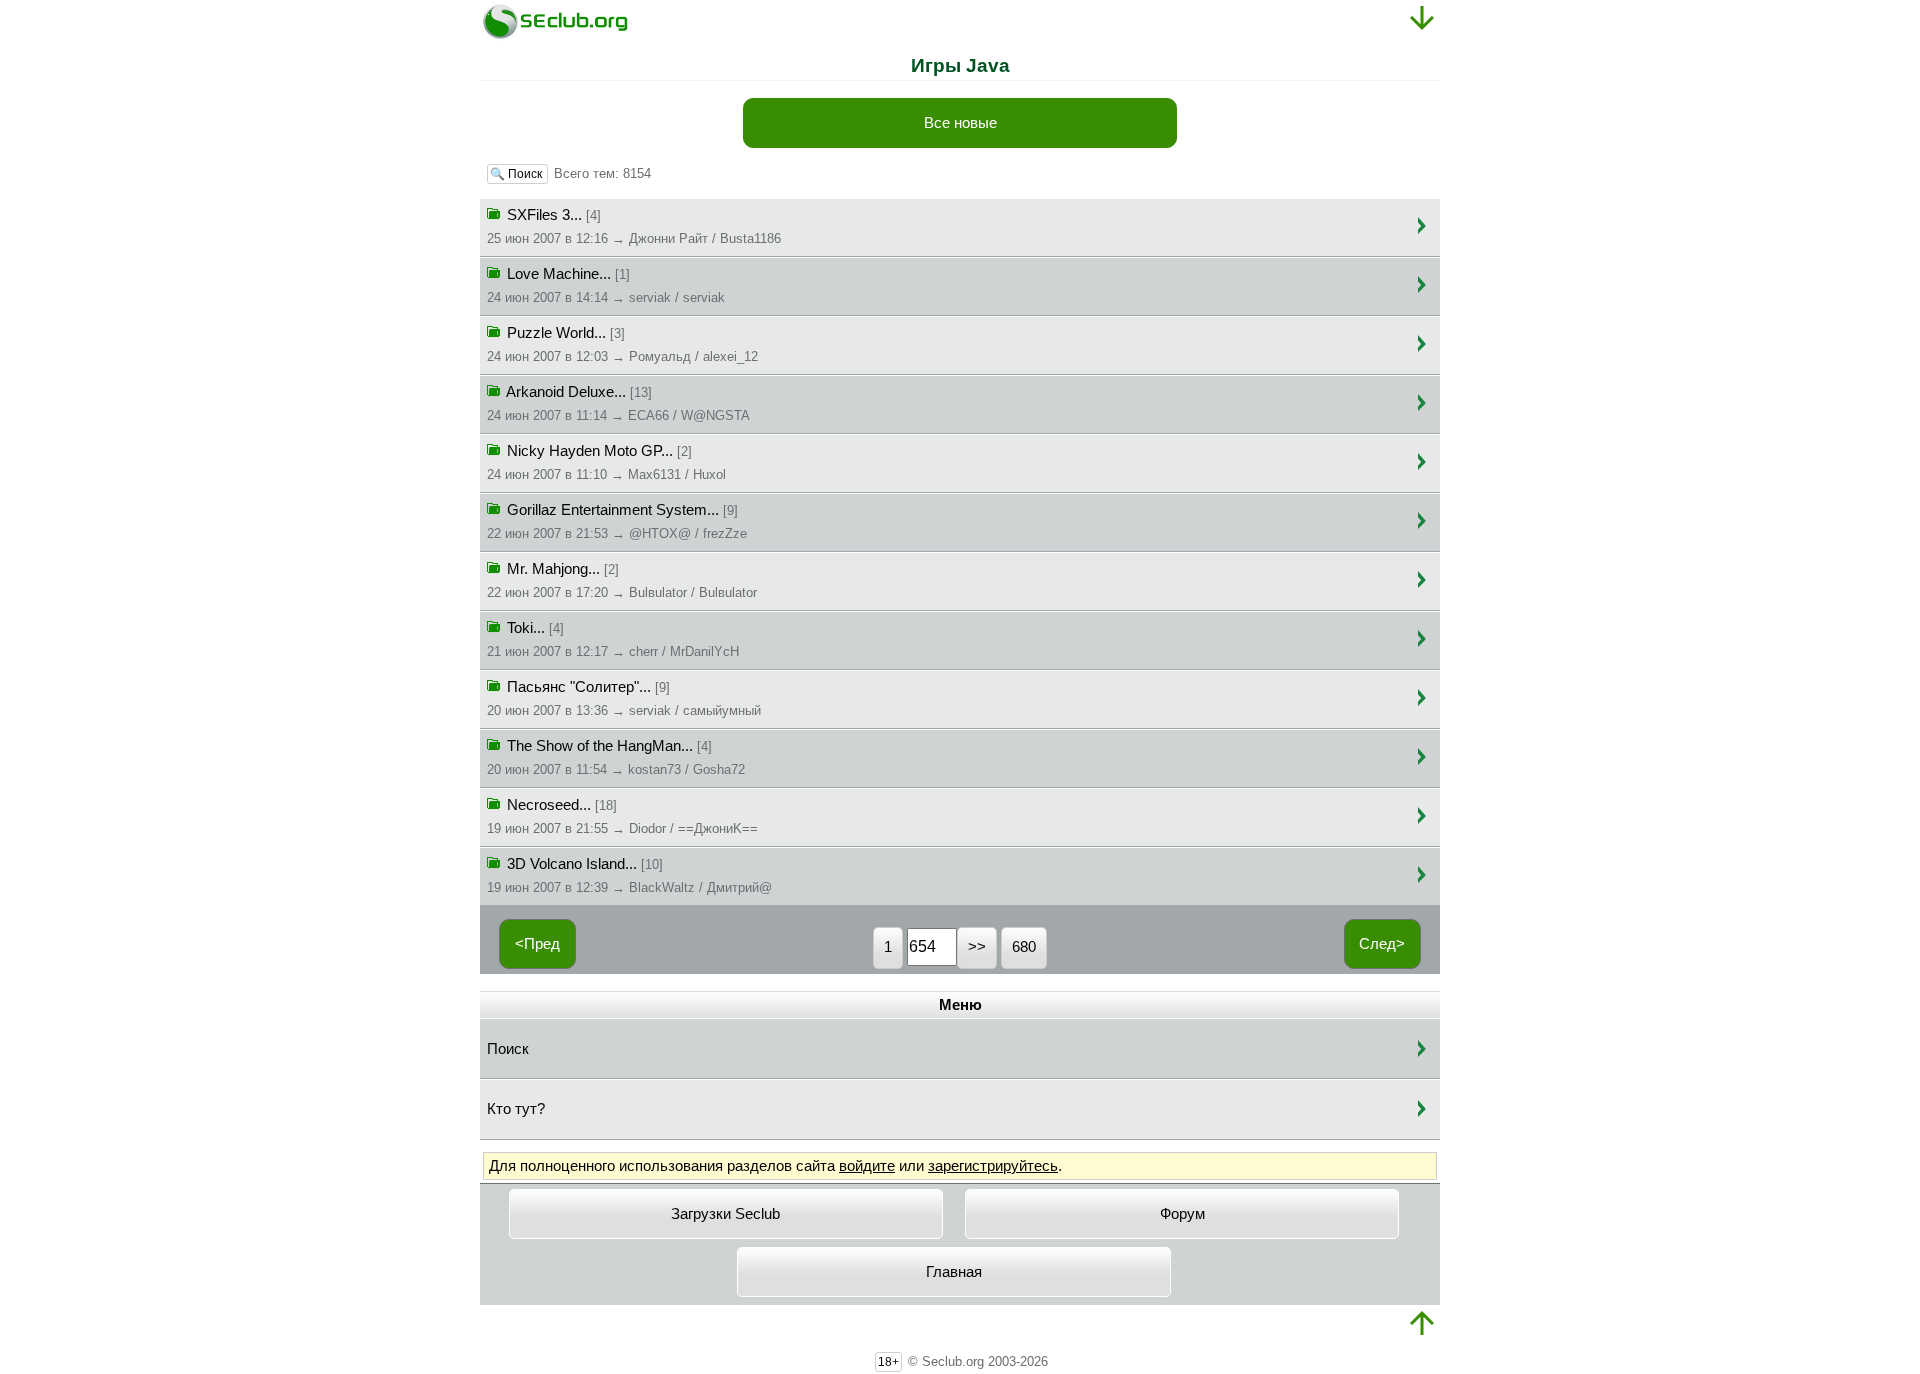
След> (1382, 944)
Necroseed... (622, 816)
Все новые (960, 123)
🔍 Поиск (517, 174)
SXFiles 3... (634, 226)
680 (1024, 947)
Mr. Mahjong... (622, 580)
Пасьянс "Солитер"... (624, 698)
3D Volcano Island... (629, 875)
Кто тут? (516, 1109)
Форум (1182, 1214)
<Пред (537, 944)
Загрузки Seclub (725, 1214)
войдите (867, 1166)
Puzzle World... (622, 344)
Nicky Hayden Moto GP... (606, 462)
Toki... (613, 639)
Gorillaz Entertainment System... (617, 521)
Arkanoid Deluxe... (618, 403)
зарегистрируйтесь (993, 1166)
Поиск (508, 1049)
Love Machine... (606, 285)
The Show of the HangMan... (616, 757)
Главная (954, 1272)
